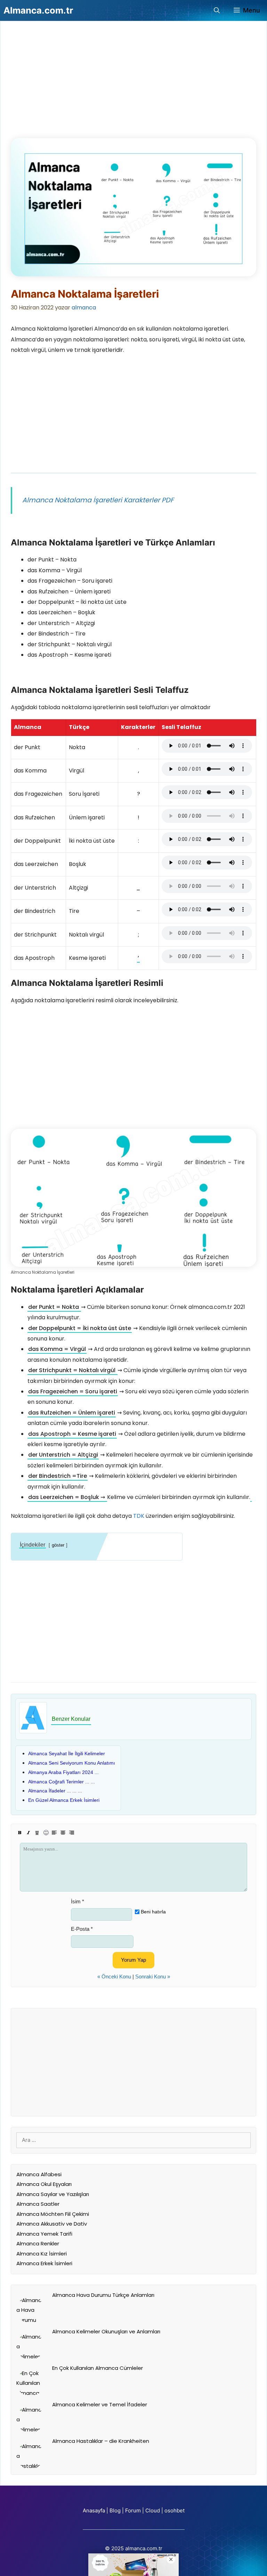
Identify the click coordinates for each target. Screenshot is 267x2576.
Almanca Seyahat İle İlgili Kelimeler (67, 1753)
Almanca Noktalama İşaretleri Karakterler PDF (98, 500)
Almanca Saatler (38, 2204)
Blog (115, 2510)
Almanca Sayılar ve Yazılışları (53, 2194)
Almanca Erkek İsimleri (44, 2263)
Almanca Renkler (38, 2243)
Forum (133, 2510)
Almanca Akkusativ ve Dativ (52, 2224)
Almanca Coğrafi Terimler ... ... (62, 1782)
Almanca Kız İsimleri (42, 2254)
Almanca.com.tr (38, 10)
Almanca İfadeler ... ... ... (55, 1791)
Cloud (153, 2510)
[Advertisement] (63, 83)
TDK (139, 1516)
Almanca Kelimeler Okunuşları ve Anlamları (106, 2331)
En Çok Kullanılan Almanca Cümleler (98, 2368)
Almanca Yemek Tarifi (44, 2234)
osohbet (175, 2510)
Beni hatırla (153, 1912)
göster (58, 1545)
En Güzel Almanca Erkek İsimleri (64, 1800)
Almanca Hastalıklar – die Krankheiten (101, 2441)
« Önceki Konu (114, 1976)
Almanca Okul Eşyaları (44, 2184)
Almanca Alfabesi (39, 2174)
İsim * (78, 1901)
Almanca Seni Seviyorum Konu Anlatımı (72, 1763)
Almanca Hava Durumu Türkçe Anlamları (103, 2295)
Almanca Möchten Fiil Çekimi (53, 2214)
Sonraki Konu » (153, 1976)
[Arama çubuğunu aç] (217, 10)
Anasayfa (94, 2510)
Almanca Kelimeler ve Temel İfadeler (100, 2404)
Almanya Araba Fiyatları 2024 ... (63, 1772)
